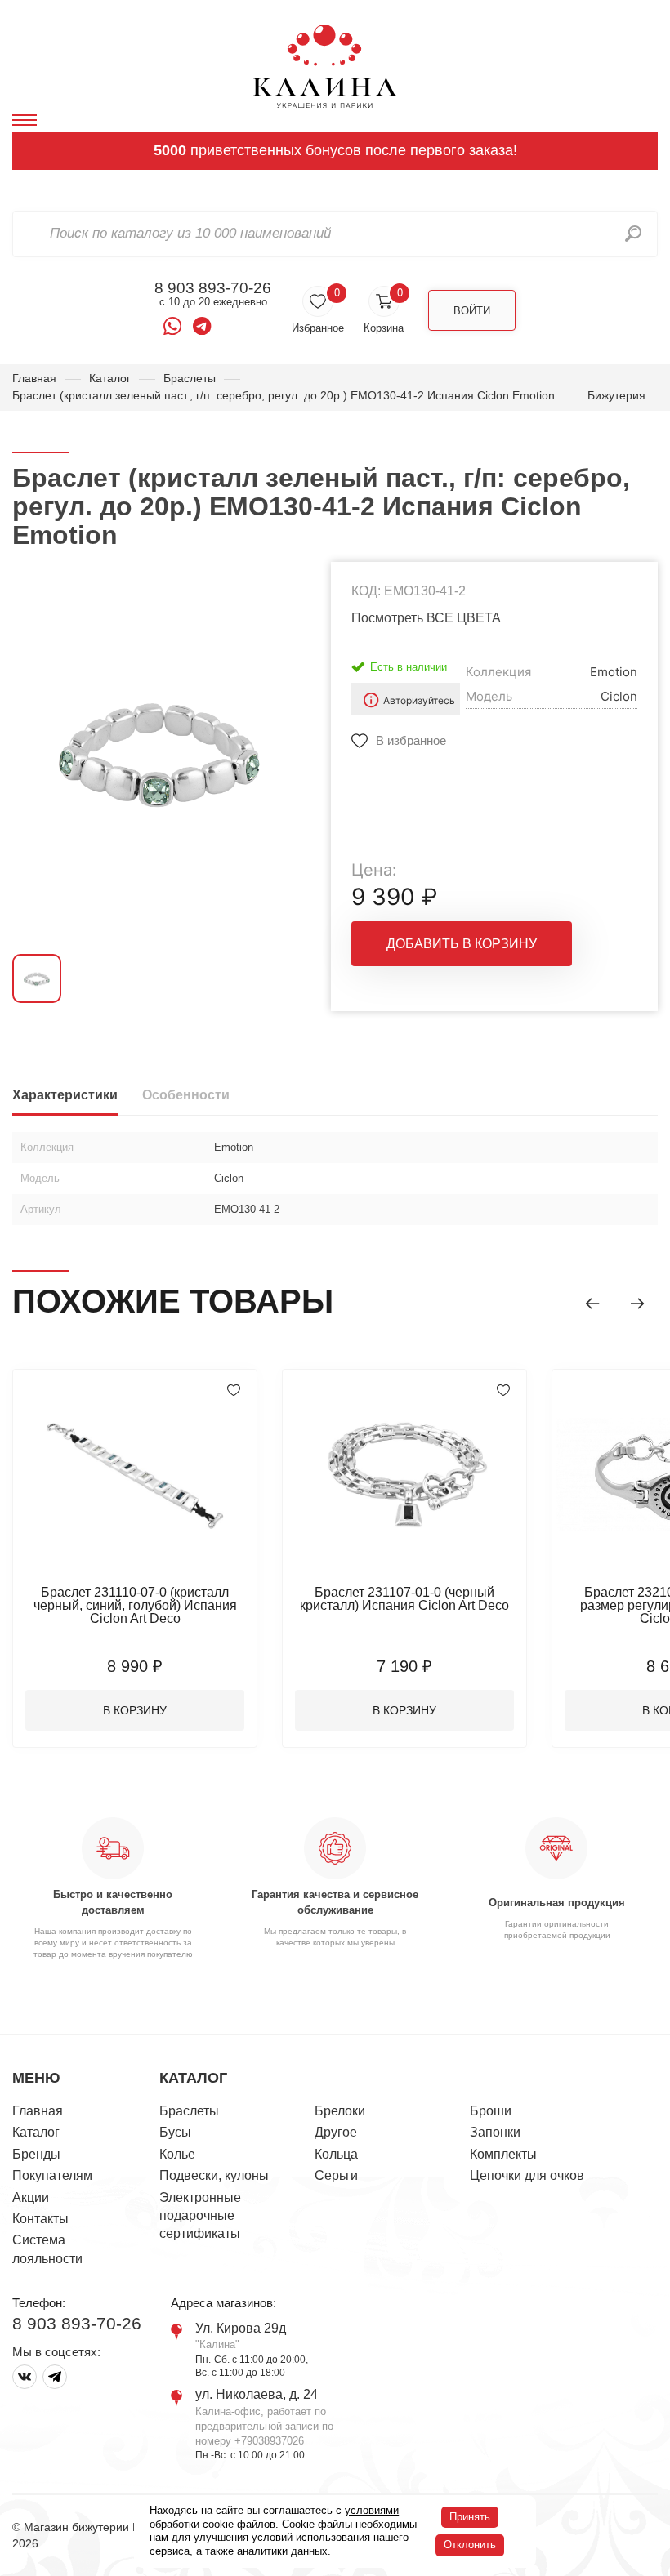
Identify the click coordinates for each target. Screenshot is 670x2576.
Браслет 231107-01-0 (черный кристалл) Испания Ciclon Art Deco (404, 1599)
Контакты (40, 2219)
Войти (472, 311)
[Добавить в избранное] (234, 1390)
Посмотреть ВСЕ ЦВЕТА (426, 618)
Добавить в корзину (462, 944)
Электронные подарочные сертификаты (200, 2216)
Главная (34, 378)
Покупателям (52, 2175)
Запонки (495, 2132)
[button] (592, 1304)
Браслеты (190, 378)
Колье (177, 2154)
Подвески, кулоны (214, 2175)
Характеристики (65, 1095)
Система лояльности (47, 2249)
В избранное (411, 740)
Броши (491, 2111)
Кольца (336, 2154)
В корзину (135, 1710)
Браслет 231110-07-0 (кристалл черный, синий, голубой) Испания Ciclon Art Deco (135, 1605)
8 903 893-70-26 (213, 288)
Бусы (175, 2132)
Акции (31, 2197)
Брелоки (340, 2111)
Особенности (186, 1095)
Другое (336, 2132)
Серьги (336, 2175)
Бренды (36, 2154)
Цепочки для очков (527, 2175)
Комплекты (503, 2154)
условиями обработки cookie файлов (274, 2517)
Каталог (110, 378)
